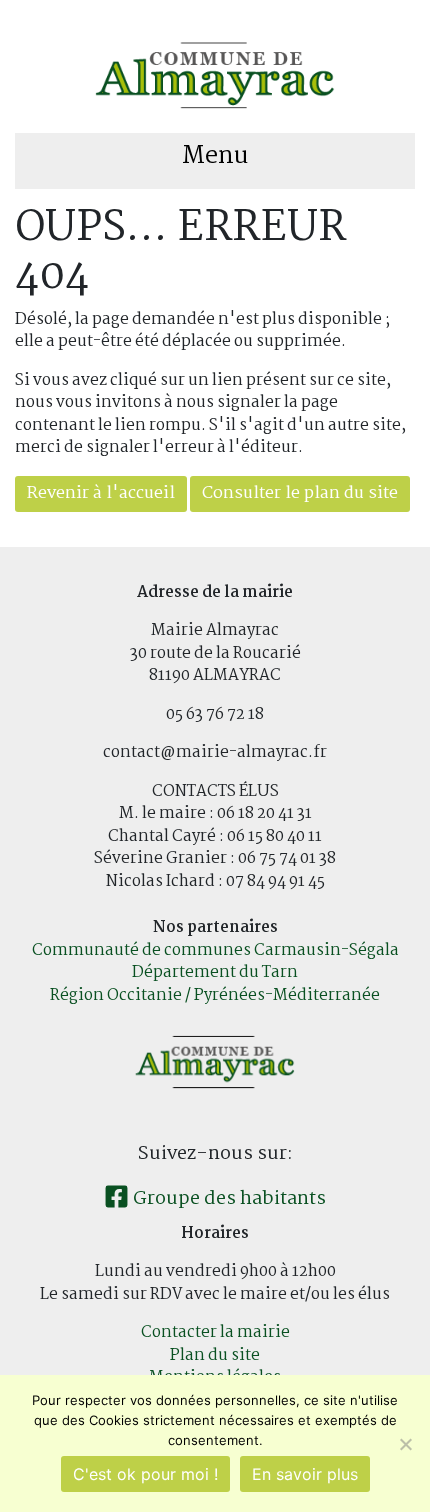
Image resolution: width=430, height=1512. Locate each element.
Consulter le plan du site (300, 493)
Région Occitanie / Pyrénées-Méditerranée (215, 995)
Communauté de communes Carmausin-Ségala (215, 950)
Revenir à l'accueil (101, 493)
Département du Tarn (215, 972)
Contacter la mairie (215, 1332)
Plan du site (215, 1355)
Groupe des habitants (227, 1199)
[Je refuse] (405, 1444)
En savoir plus (305, 1474)
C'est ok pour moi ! (145, 1474)
